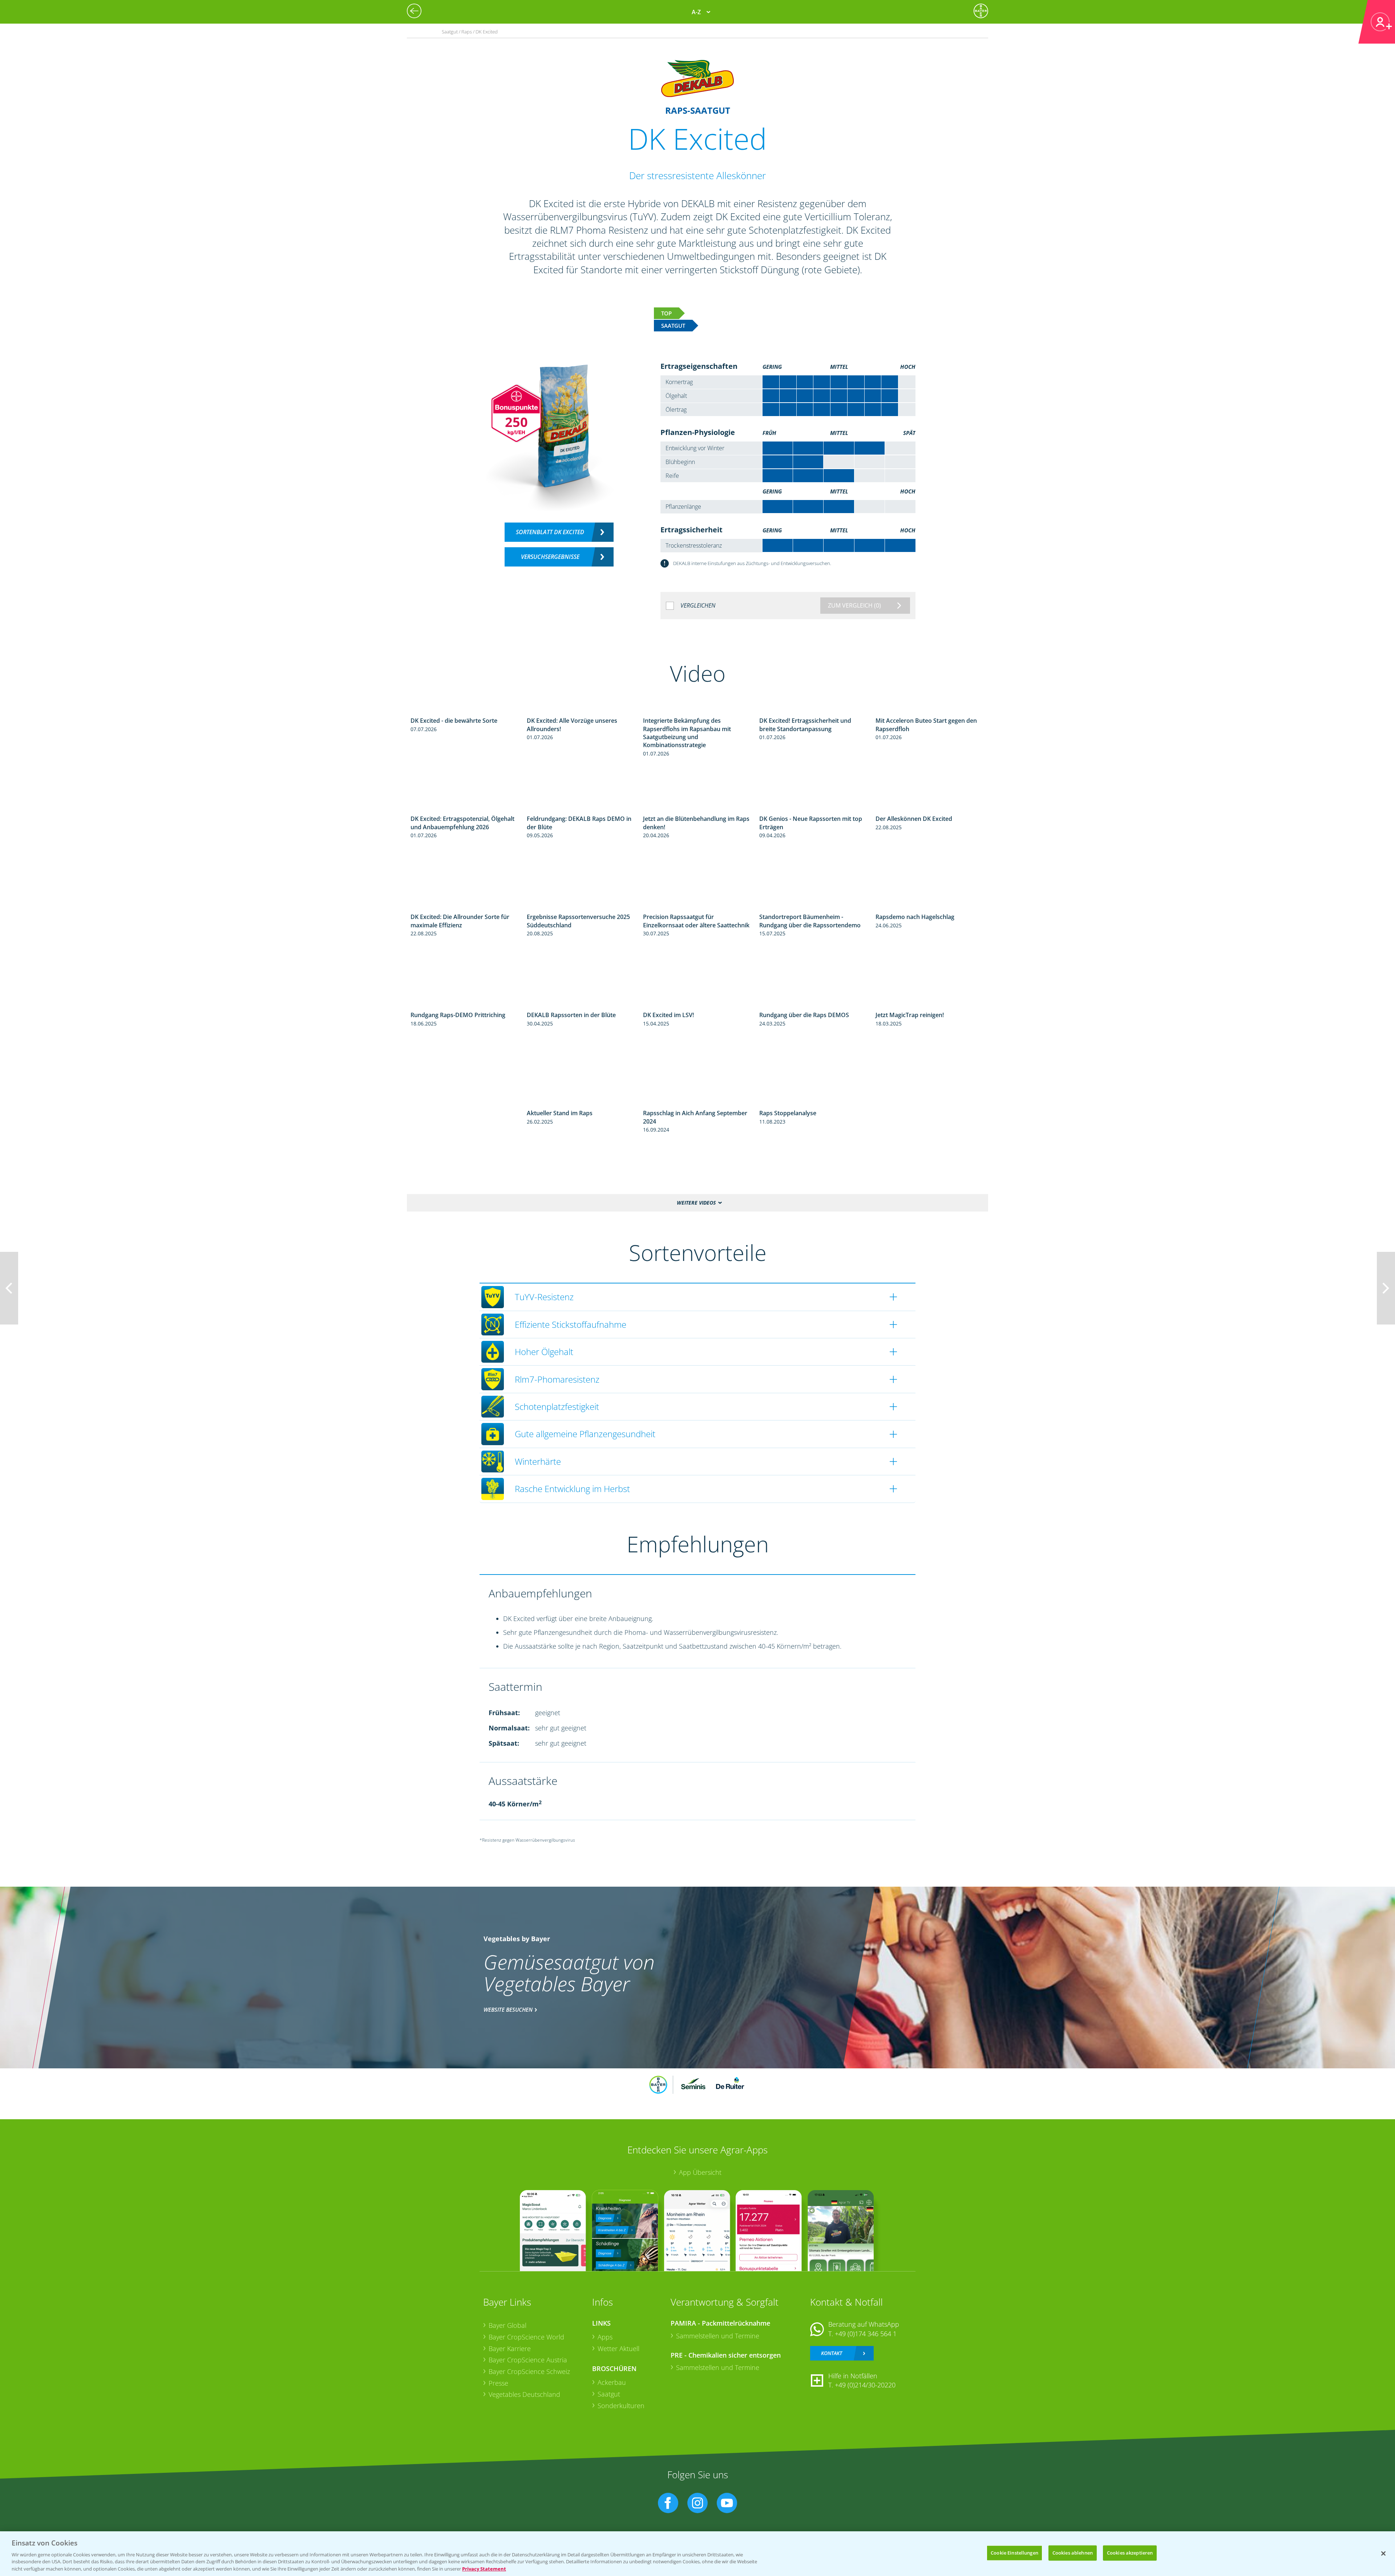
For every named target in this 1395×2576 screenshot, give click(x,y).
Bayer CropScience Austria (528, 2360)
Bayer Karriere (510, 2349)
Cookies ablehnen (1073, 2553)
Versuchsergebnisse (550, 557)
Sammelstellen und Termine (718, 2336)
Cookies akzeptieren (1130, 2553)
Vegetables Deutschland (524, 2394)
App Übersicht (700, 2172)
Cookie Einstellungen (1014, 2553)
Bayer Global (508, 2325)
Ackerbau (612, 2382)
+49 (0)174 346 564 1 (866, 2334)
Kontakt (832, 2353)
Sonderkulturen (621, 2406)
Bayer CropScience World (526, 2337)
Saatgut (609, 2394)
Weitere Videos (696, 1203)
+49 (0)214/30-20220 (865, 2385)
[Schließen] (1383, 2553)
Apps (605, 2337)
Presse (498, 2383)
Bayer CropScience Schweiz (529, 2371)
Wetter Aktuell (618, 2349)
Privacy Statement (484, 2568)
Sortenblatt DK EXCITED (550, 532)
